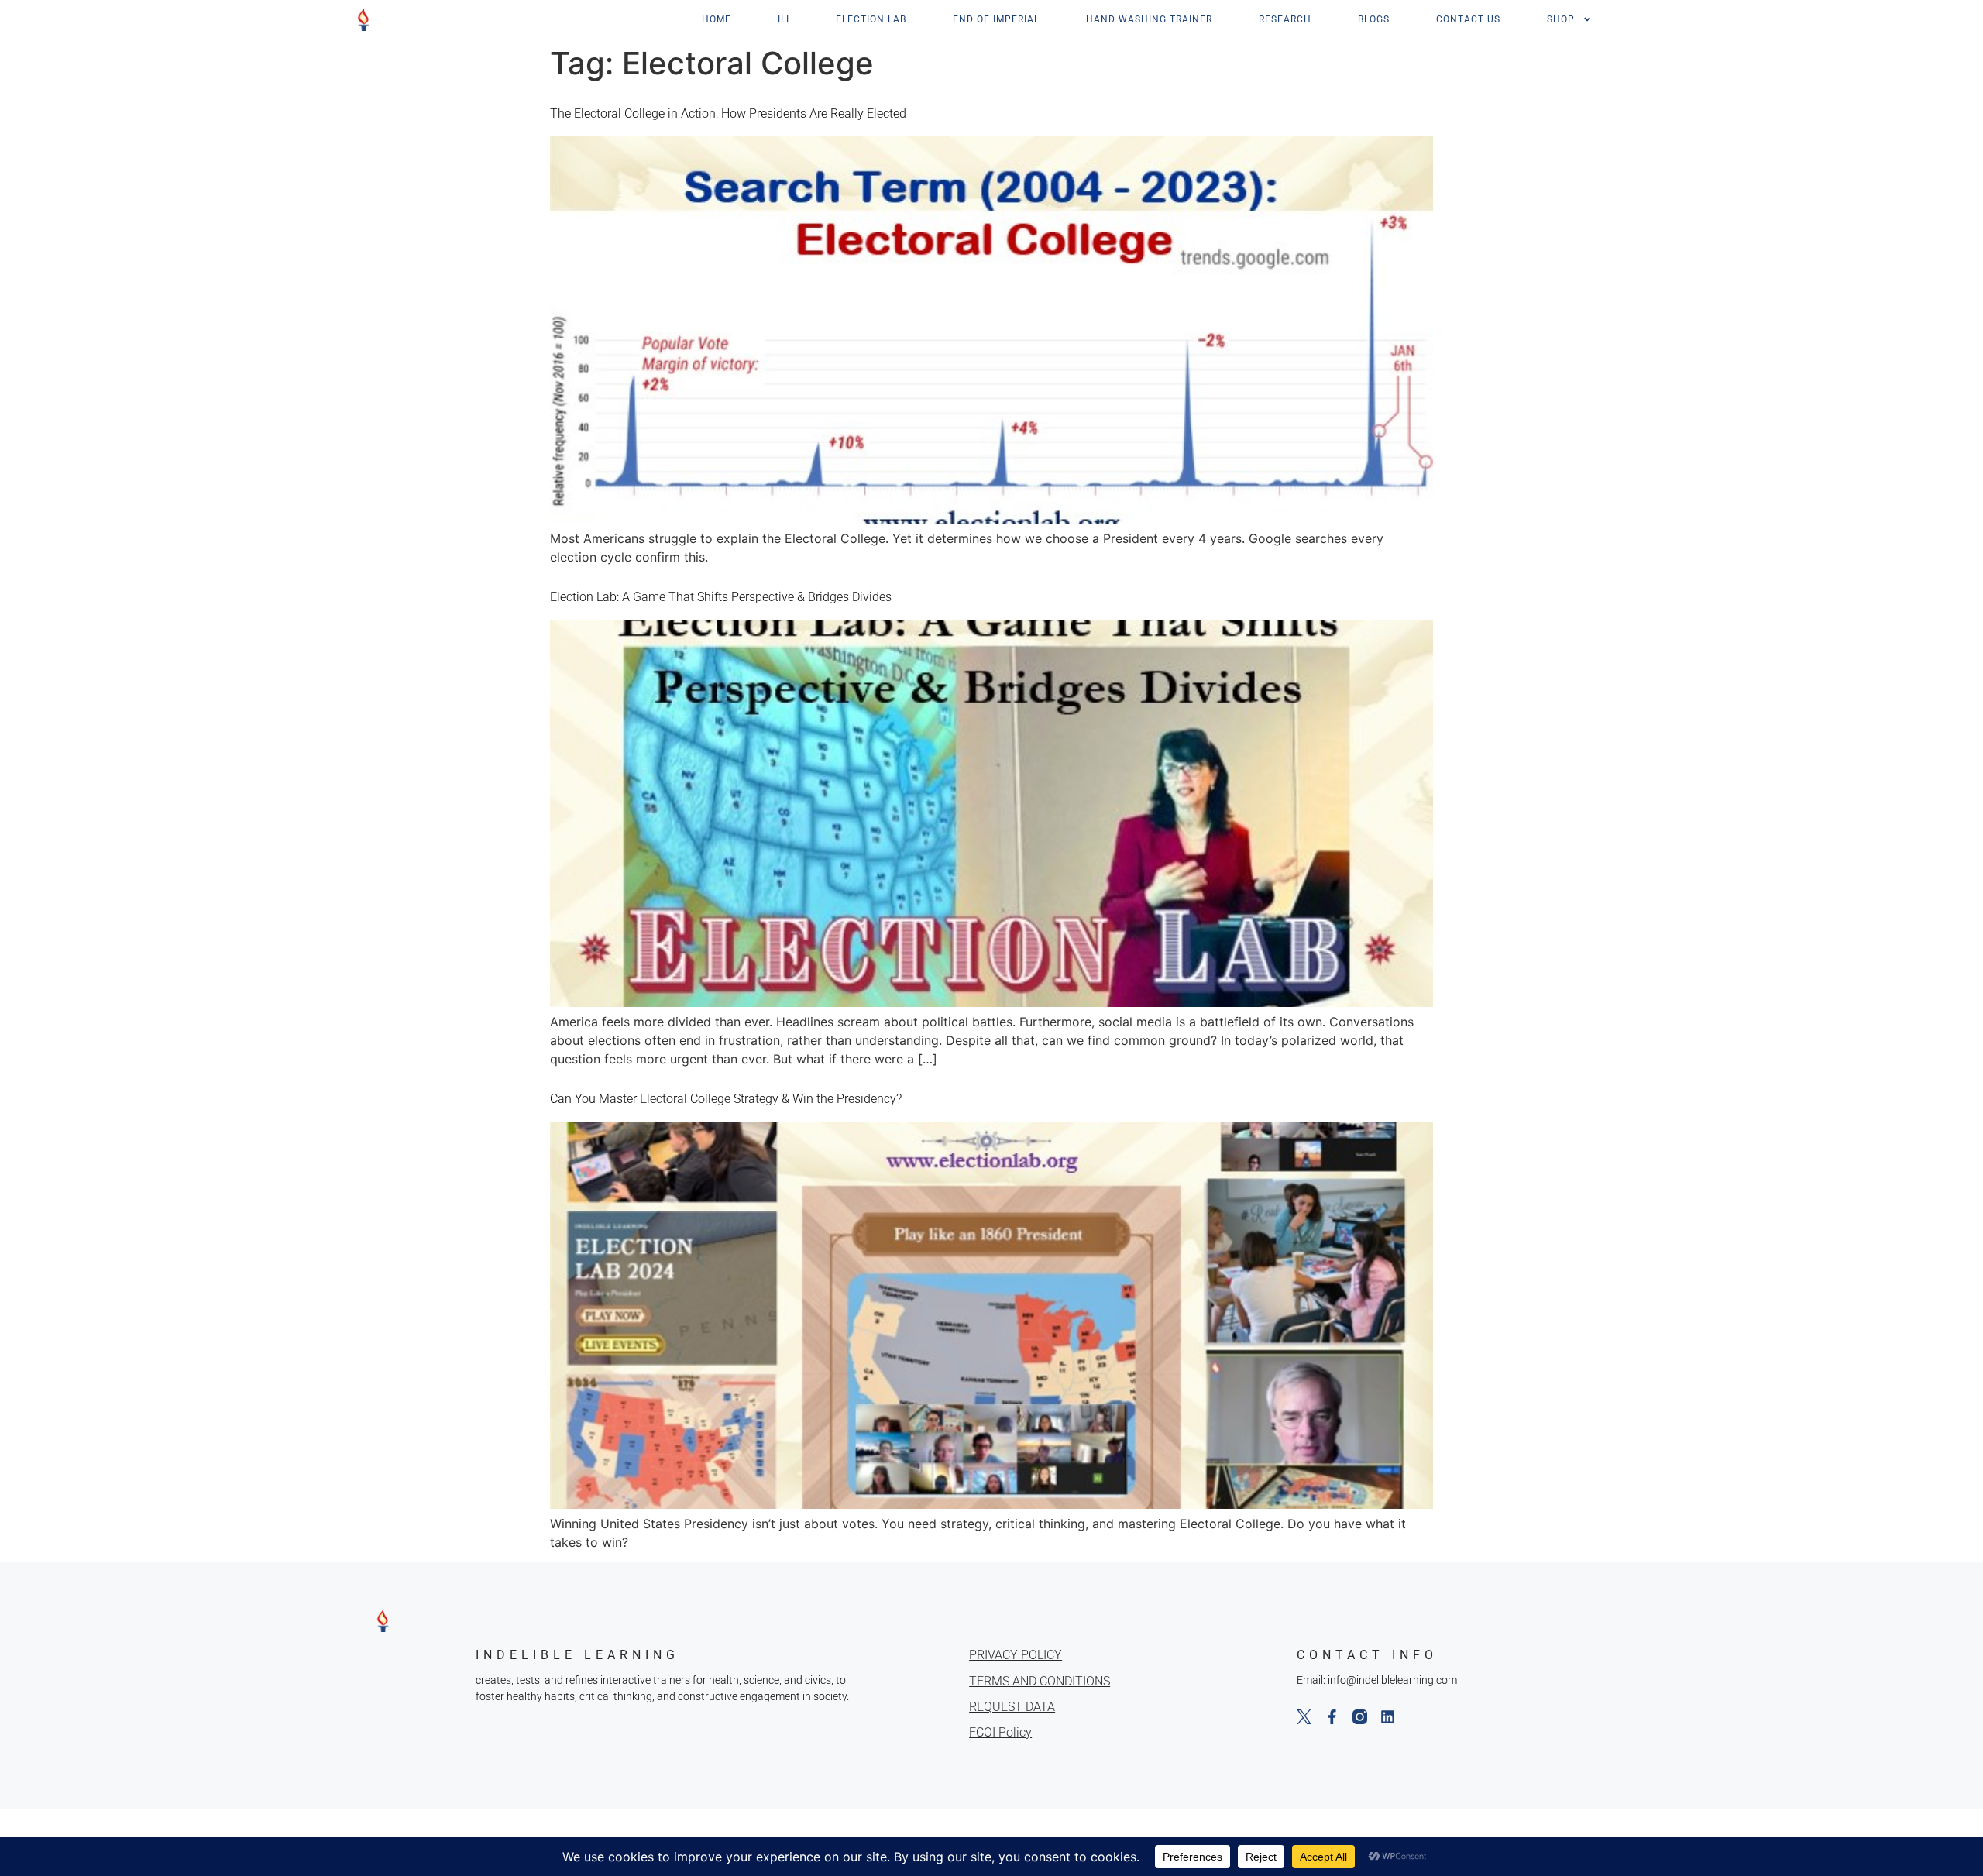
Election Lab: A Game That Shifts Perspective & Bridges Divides (721, 597)
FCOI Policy (1000, 1732)
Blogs (1374, 19)
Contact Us (1468, 19)
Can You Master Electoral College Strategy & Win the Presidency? (726, 1099)
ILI (784, 19)
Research (1285, 19)
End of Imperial (996, 19)
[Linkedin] (1388, 1717)
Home (717, 19)
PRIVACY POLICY (1016, 1655)
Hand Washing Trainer (1149, 19)
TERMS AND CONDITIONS (1040, 1681)
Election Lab (871, 19)
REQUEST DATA (1012, 1707)
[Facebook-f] (1332, 1717)
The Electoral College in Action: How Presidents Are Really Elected (728, 113)
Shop (1561, 19)
